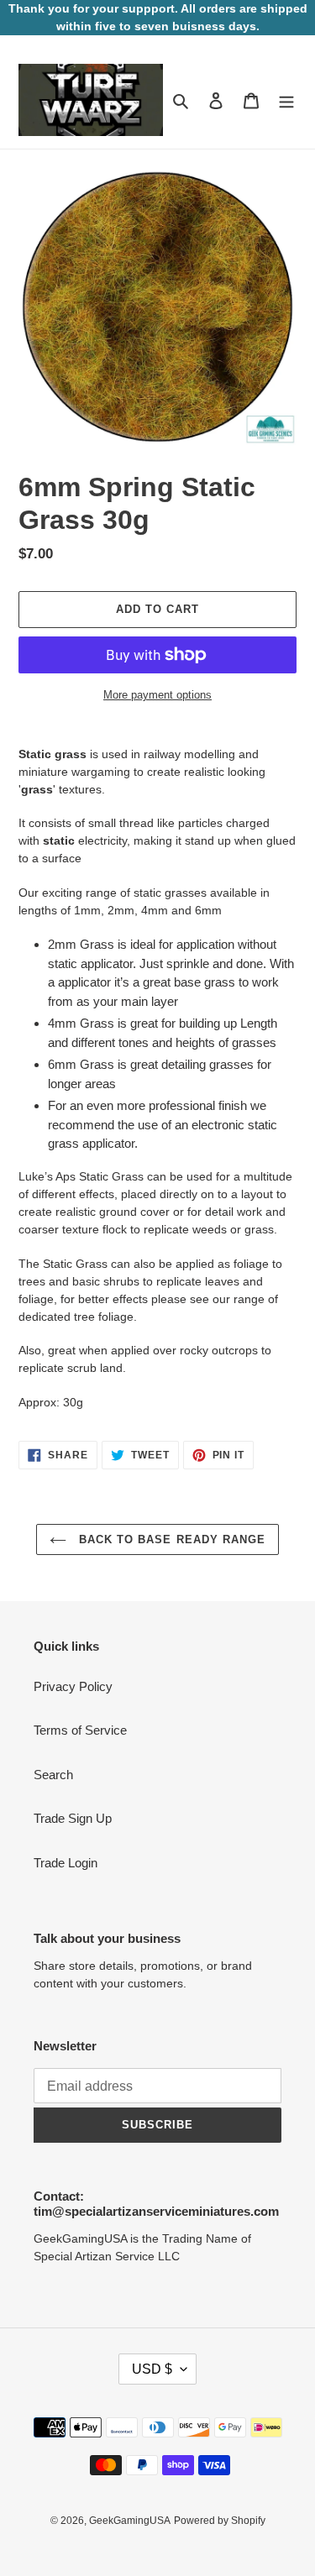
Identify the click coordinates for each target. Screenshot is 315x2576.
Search (53, 1775)
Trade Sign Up (73, 1818)
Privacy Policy (73, 1686)
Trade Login (66, 1863)
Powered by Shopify (220, 2521)
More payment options (157, 695)
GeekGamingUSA (130, 2521)
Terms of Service (80, 1730)
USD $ (152, 2369)
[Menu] (286, 100)
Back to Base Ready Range (170, 1539)
